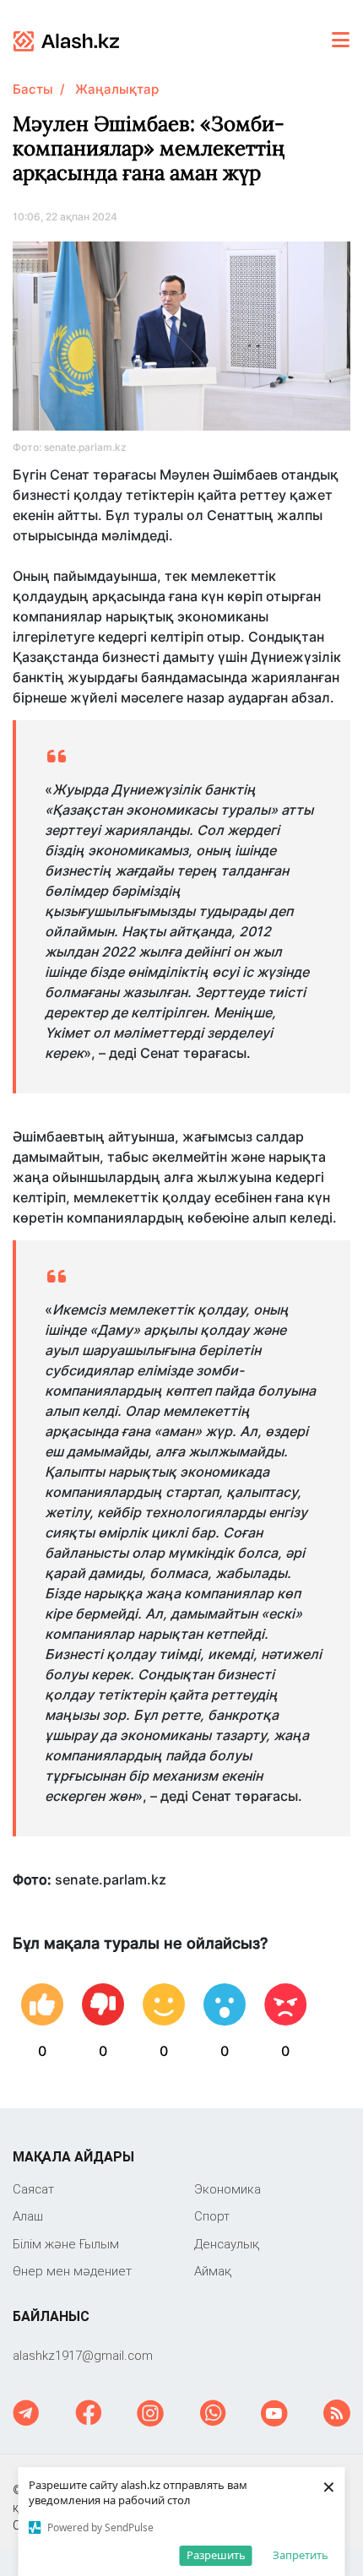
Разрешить (216, 2555)
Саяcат (33, 2189)
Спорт (212, 2216)
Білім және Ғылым (66, 2244)
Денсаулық (227, 2244)
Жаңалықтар (117, 89)
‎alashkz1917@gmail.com (83, 2355)
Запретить (301, 2555)
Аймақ (213, 2271)
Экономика (228, 2189)
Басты (33, 89)
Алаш (28, 2216)
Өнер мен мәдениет (72, 2271)
